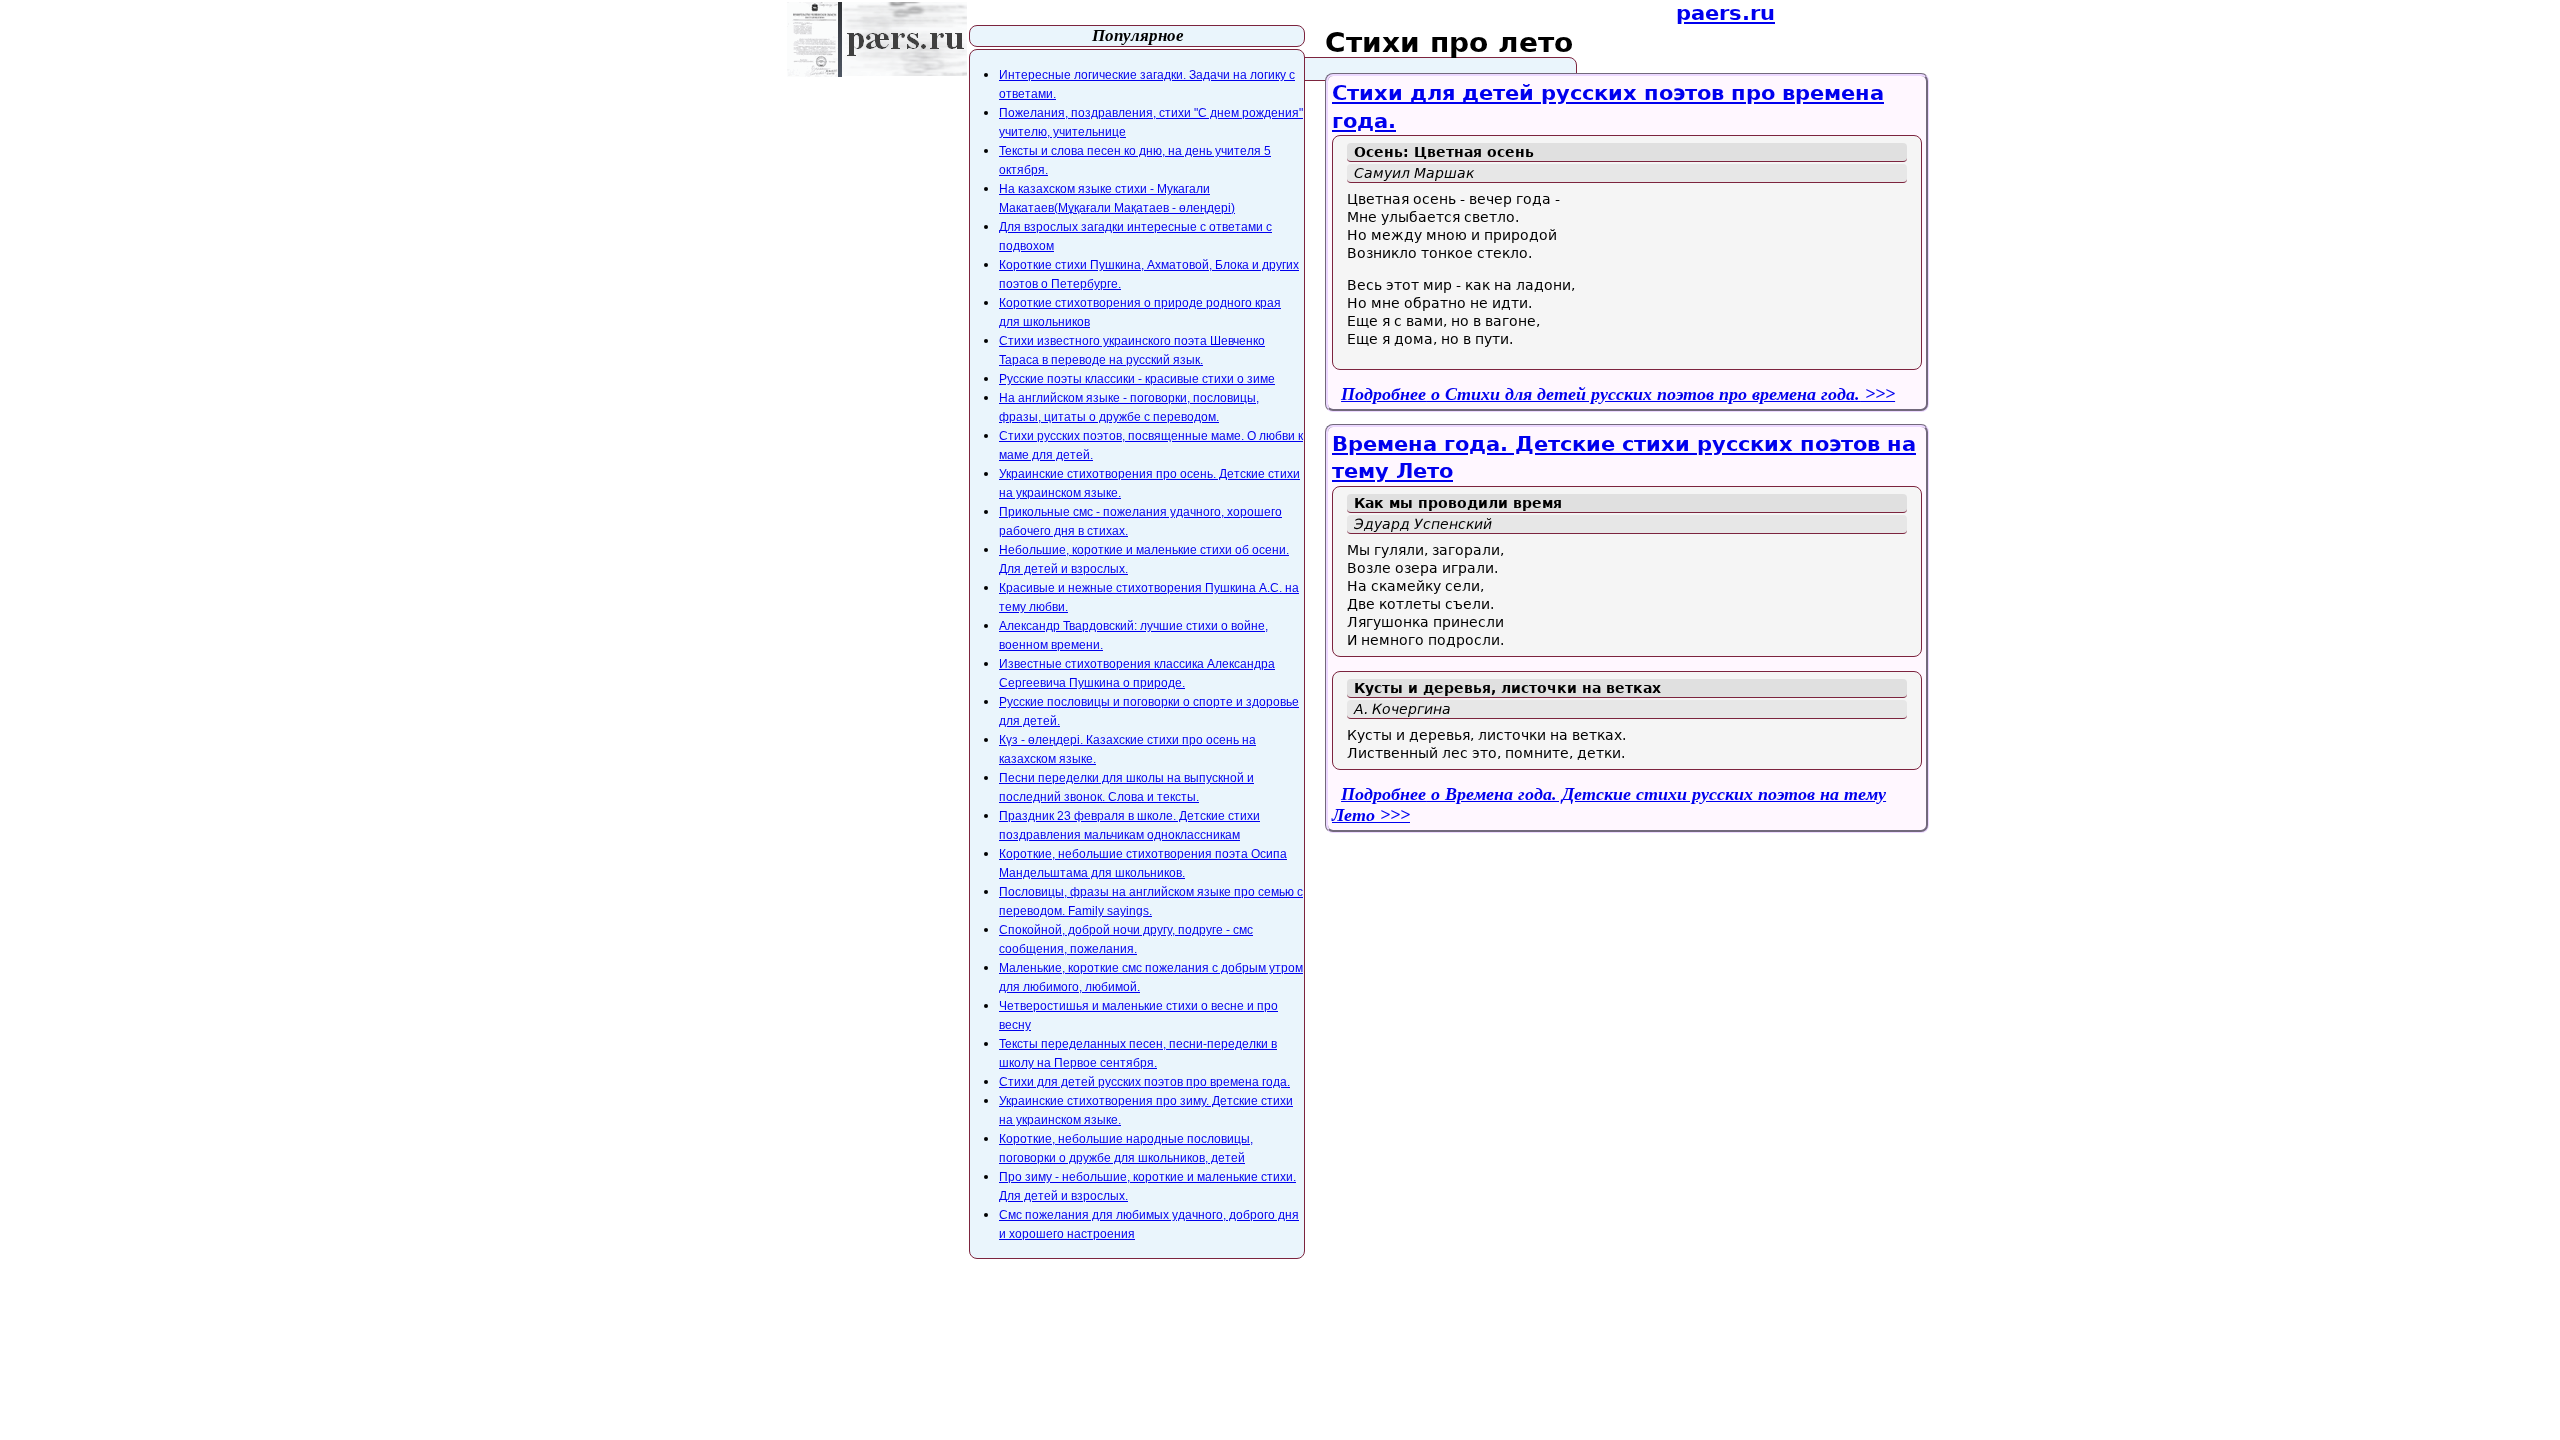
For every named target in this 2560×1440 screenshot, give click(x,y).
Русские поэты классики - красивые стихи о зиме (1137, 379)
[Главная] (877, 39)
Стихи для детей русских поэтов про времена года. (1144, 1082)
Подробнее (1600, 394)
